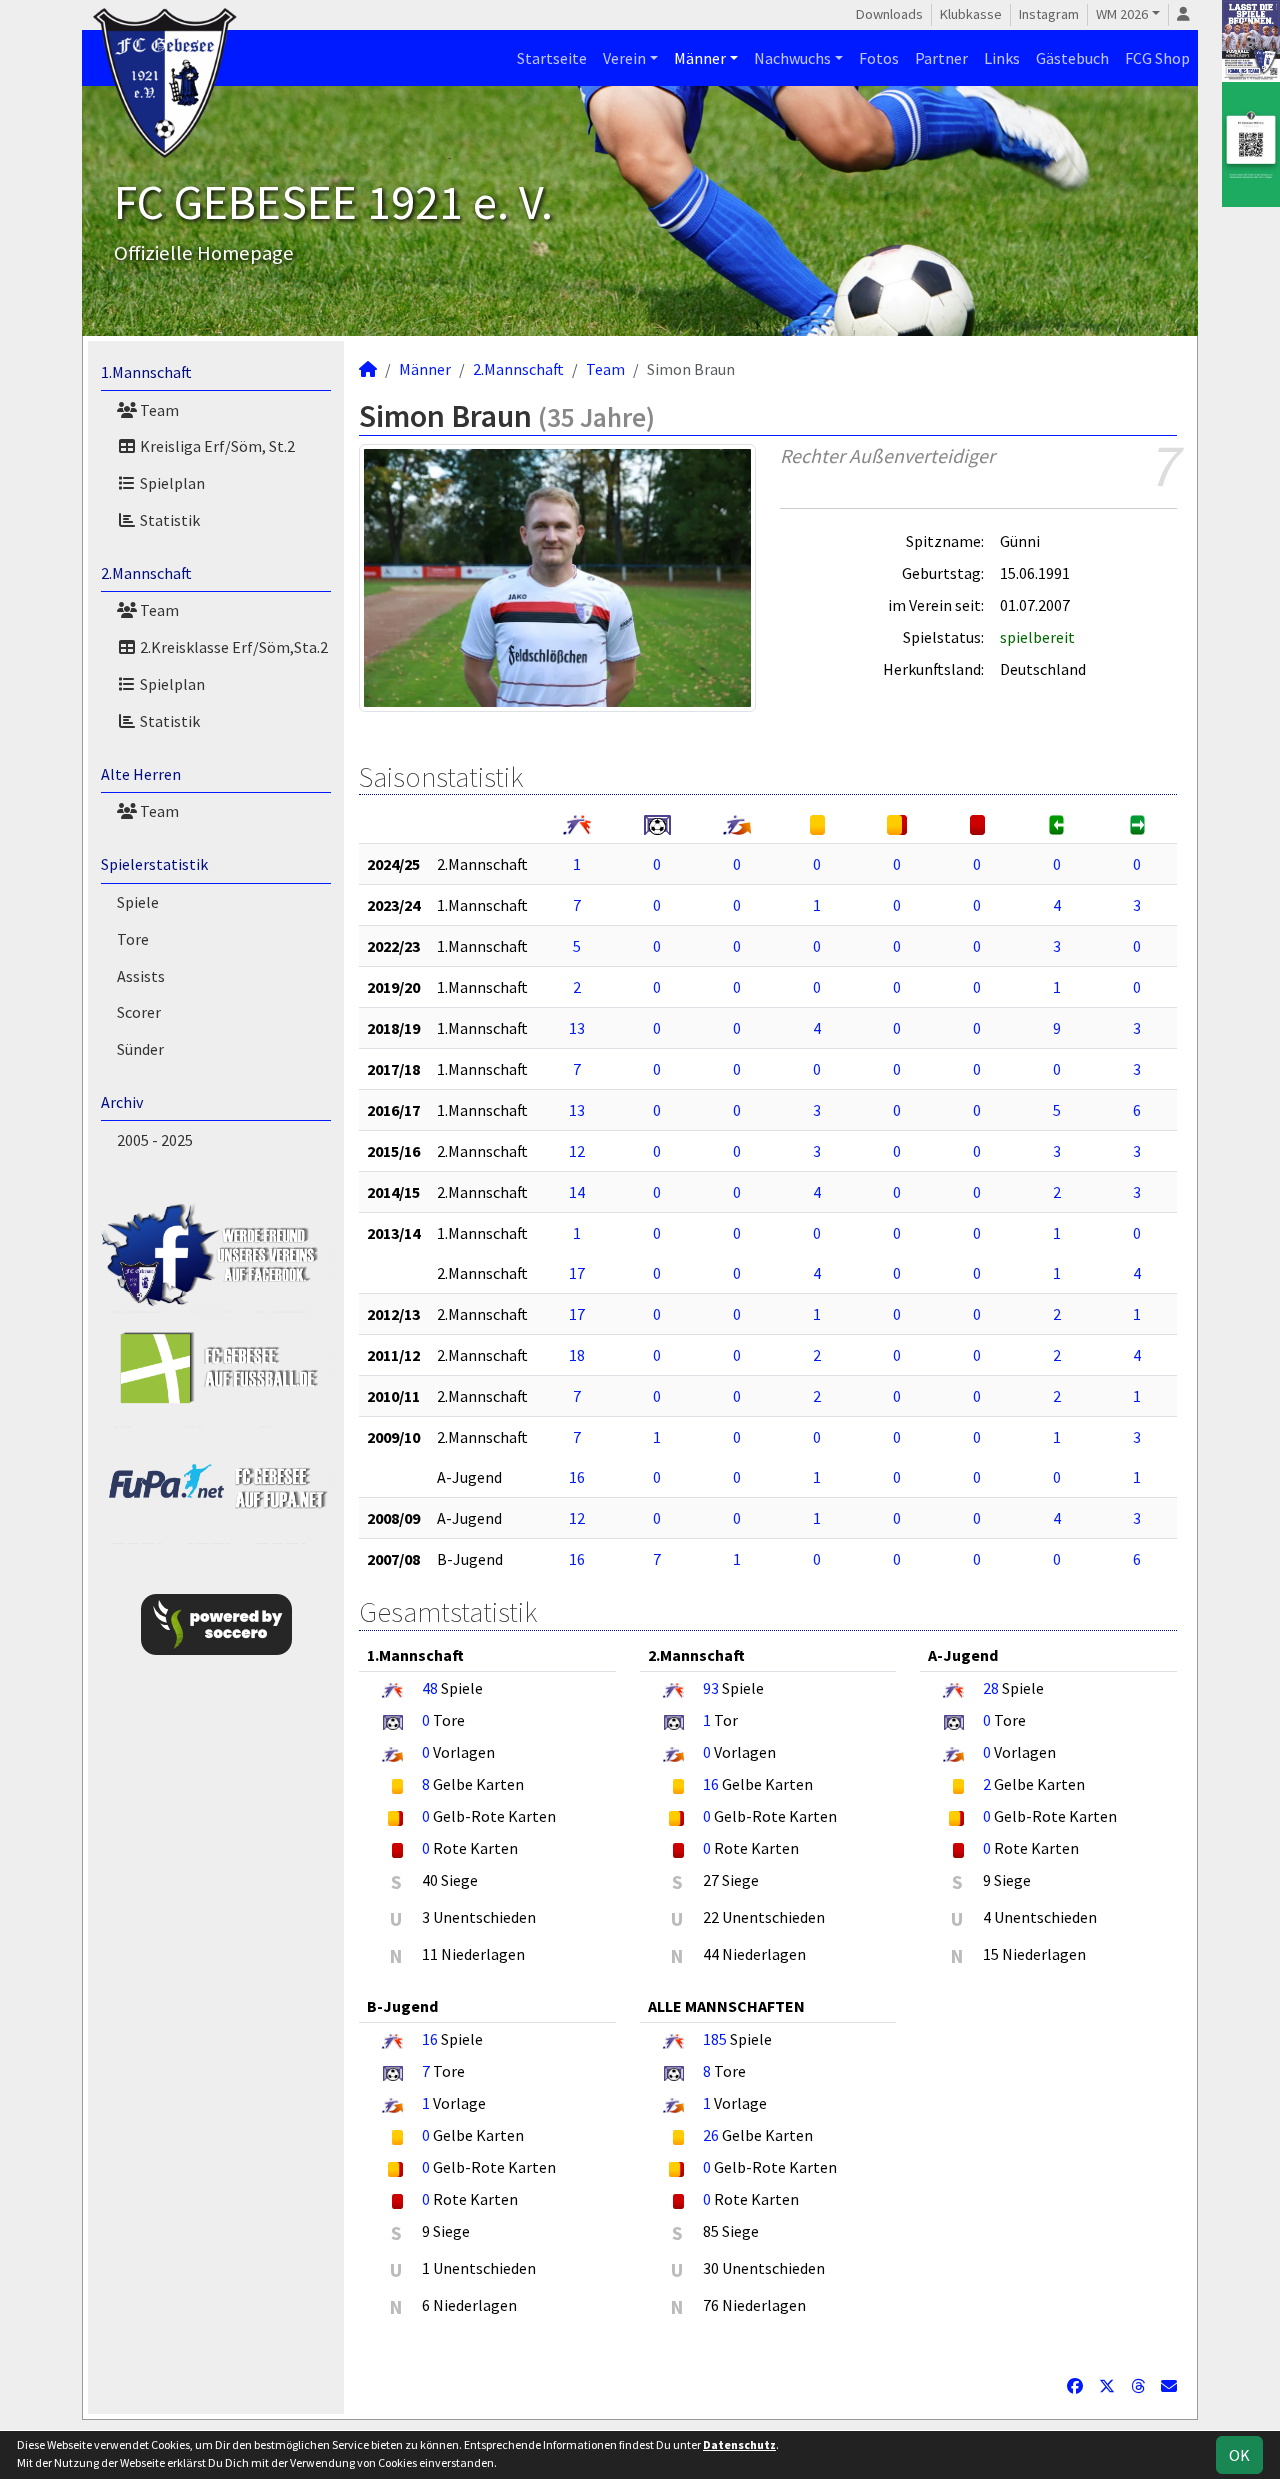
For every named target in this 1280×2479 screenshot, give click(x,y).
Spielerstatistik (154, 864)
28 (991, 1688)
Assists (141, 976)
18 (577, 1355)
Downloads (889, 14)
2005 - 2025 (155, 1140)
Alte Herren (141, 774)
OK (1239, 2455)
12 (577, 1151)
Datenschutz (739, 2444)
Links (1002, 58)
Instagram (1049, 14)
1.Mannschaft (146, 372)
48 (430, 1688)
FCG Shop (1157, 58)
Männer (700, 58)
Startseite (552, 58)
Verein (624, 58)
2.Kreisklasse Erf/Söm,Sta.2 (232, 647)
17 (577, 1273)
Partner (941, 58)
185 (715, 2039)
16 (577, 1477)
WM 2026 (1122, 14)
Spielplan (171, 483)
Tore (133, 939)
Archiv (122, 1102)
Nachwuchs (792, 58)
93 (711, 1688)
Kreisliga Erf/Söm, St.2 (216, 446)
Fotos (879, 58)
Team (158, 410)
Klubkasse (971, 14)
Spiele (138, 902)
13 (577, 1028)
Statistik (168, 520)
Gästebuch (1072, 58)
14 (577, 1192)
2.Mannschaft (146, 573)
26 (711, 2135)
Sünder (140, 1049)
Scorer (139, 1012)
